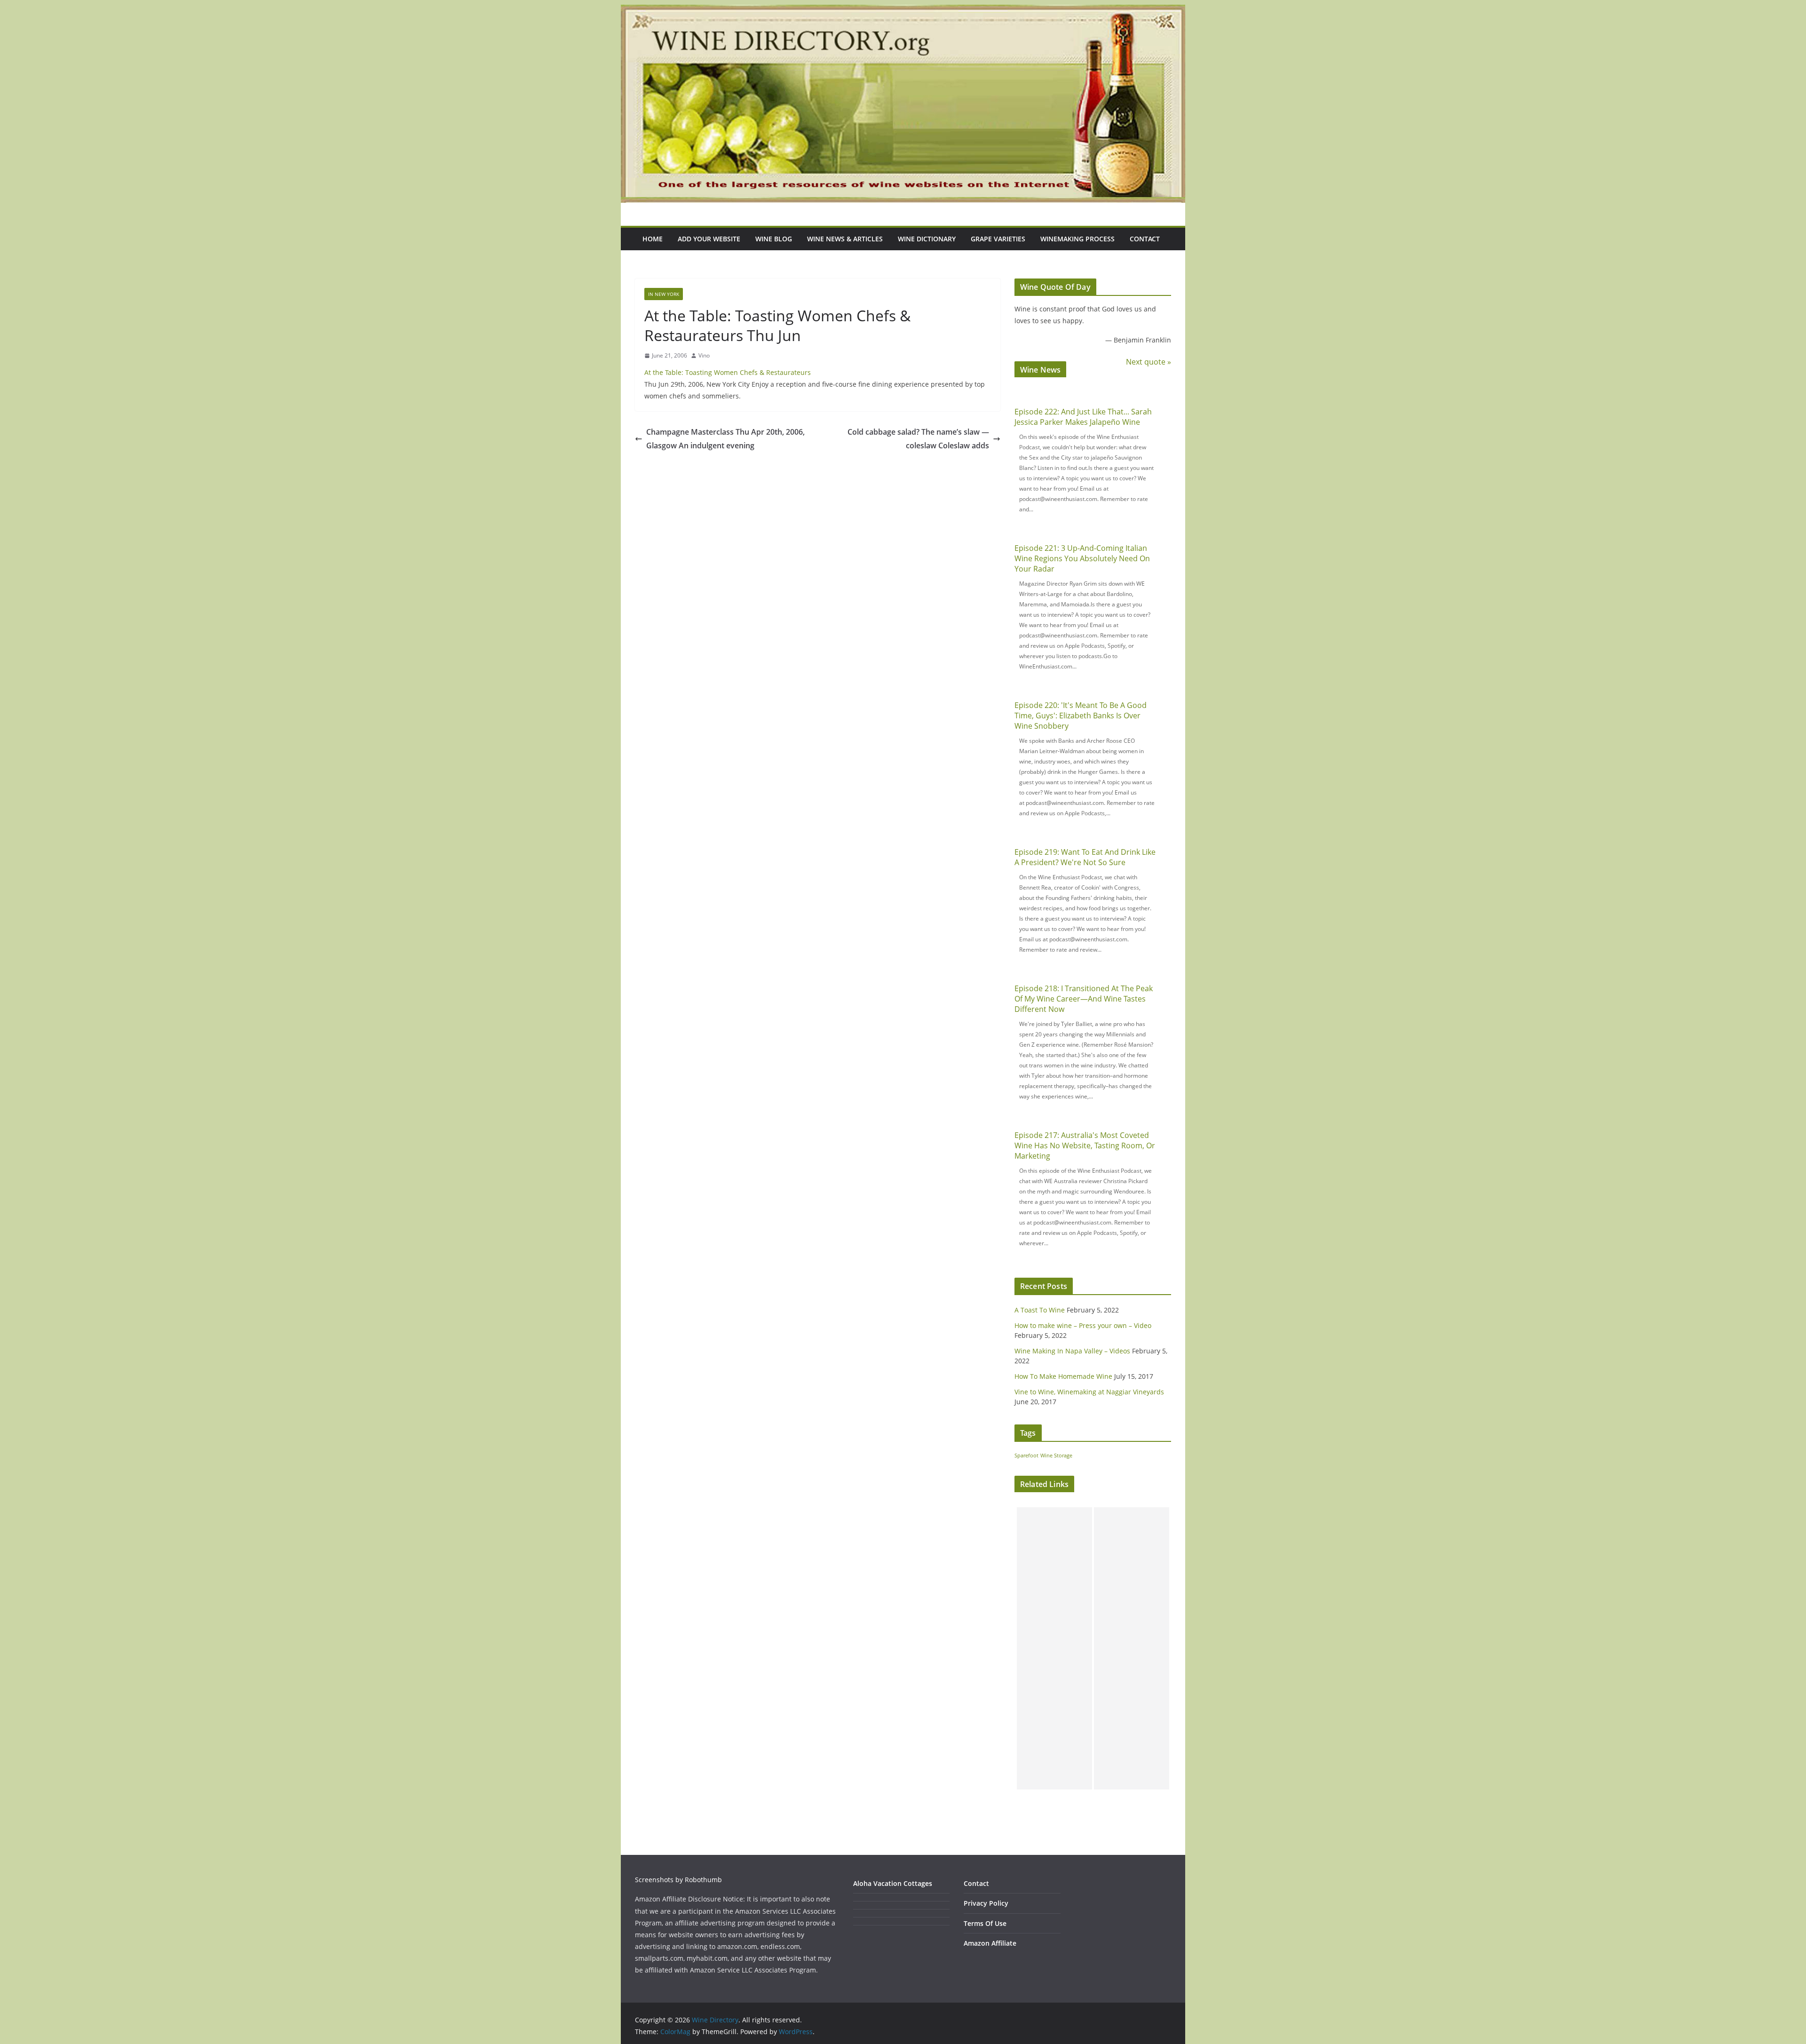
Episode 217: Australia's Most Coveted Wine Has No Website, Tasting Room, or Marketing (1085, 1145)
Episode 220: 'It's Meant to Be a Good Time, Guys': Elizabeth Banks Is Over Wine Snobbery (1081, 716)
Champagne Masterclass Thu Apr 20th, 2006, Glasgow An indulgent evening (725, 439)
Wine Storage (1056, 1455)
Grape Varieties (998, 239)
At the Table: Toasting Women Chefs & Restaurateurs (728, 372)
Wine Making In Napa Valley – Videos (1072, 1351)
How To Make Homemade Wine (1063, 1376)
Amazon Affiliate (990, 1943)
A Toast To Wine (1040, 1310)
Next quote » (1149, 362)
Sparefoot (1026, 1455)
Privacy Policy (986, 1903)
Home (653, 239)
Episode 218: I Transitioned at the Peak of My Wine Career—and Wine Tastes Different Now (1084, 999)
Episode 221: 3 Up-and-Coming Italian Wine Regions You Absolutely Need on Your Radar (1082, 558)
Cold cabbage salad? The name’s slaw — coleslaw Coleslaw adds (918, 439)
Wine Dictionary (927, 239)
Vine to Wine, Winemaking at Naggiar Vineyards (1089, 1392)
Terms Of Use (985, 1923)
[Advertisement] (1054, 1648)
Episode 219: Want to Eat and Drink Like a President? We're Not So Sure (1085, 857)
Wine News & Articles (845, 239)
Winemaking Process (1077, 239)
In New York (664, 294)
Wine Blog (774, 239)
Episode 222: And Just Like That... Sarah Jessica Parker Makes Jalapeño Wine (1083, 417)
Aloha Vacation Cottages (893, 1883)
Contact (1145, 239)
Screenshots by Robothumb (678, 1880)
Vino (704, 355)
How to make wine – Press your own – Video (1083, 1325)
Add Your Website (709, 239)
